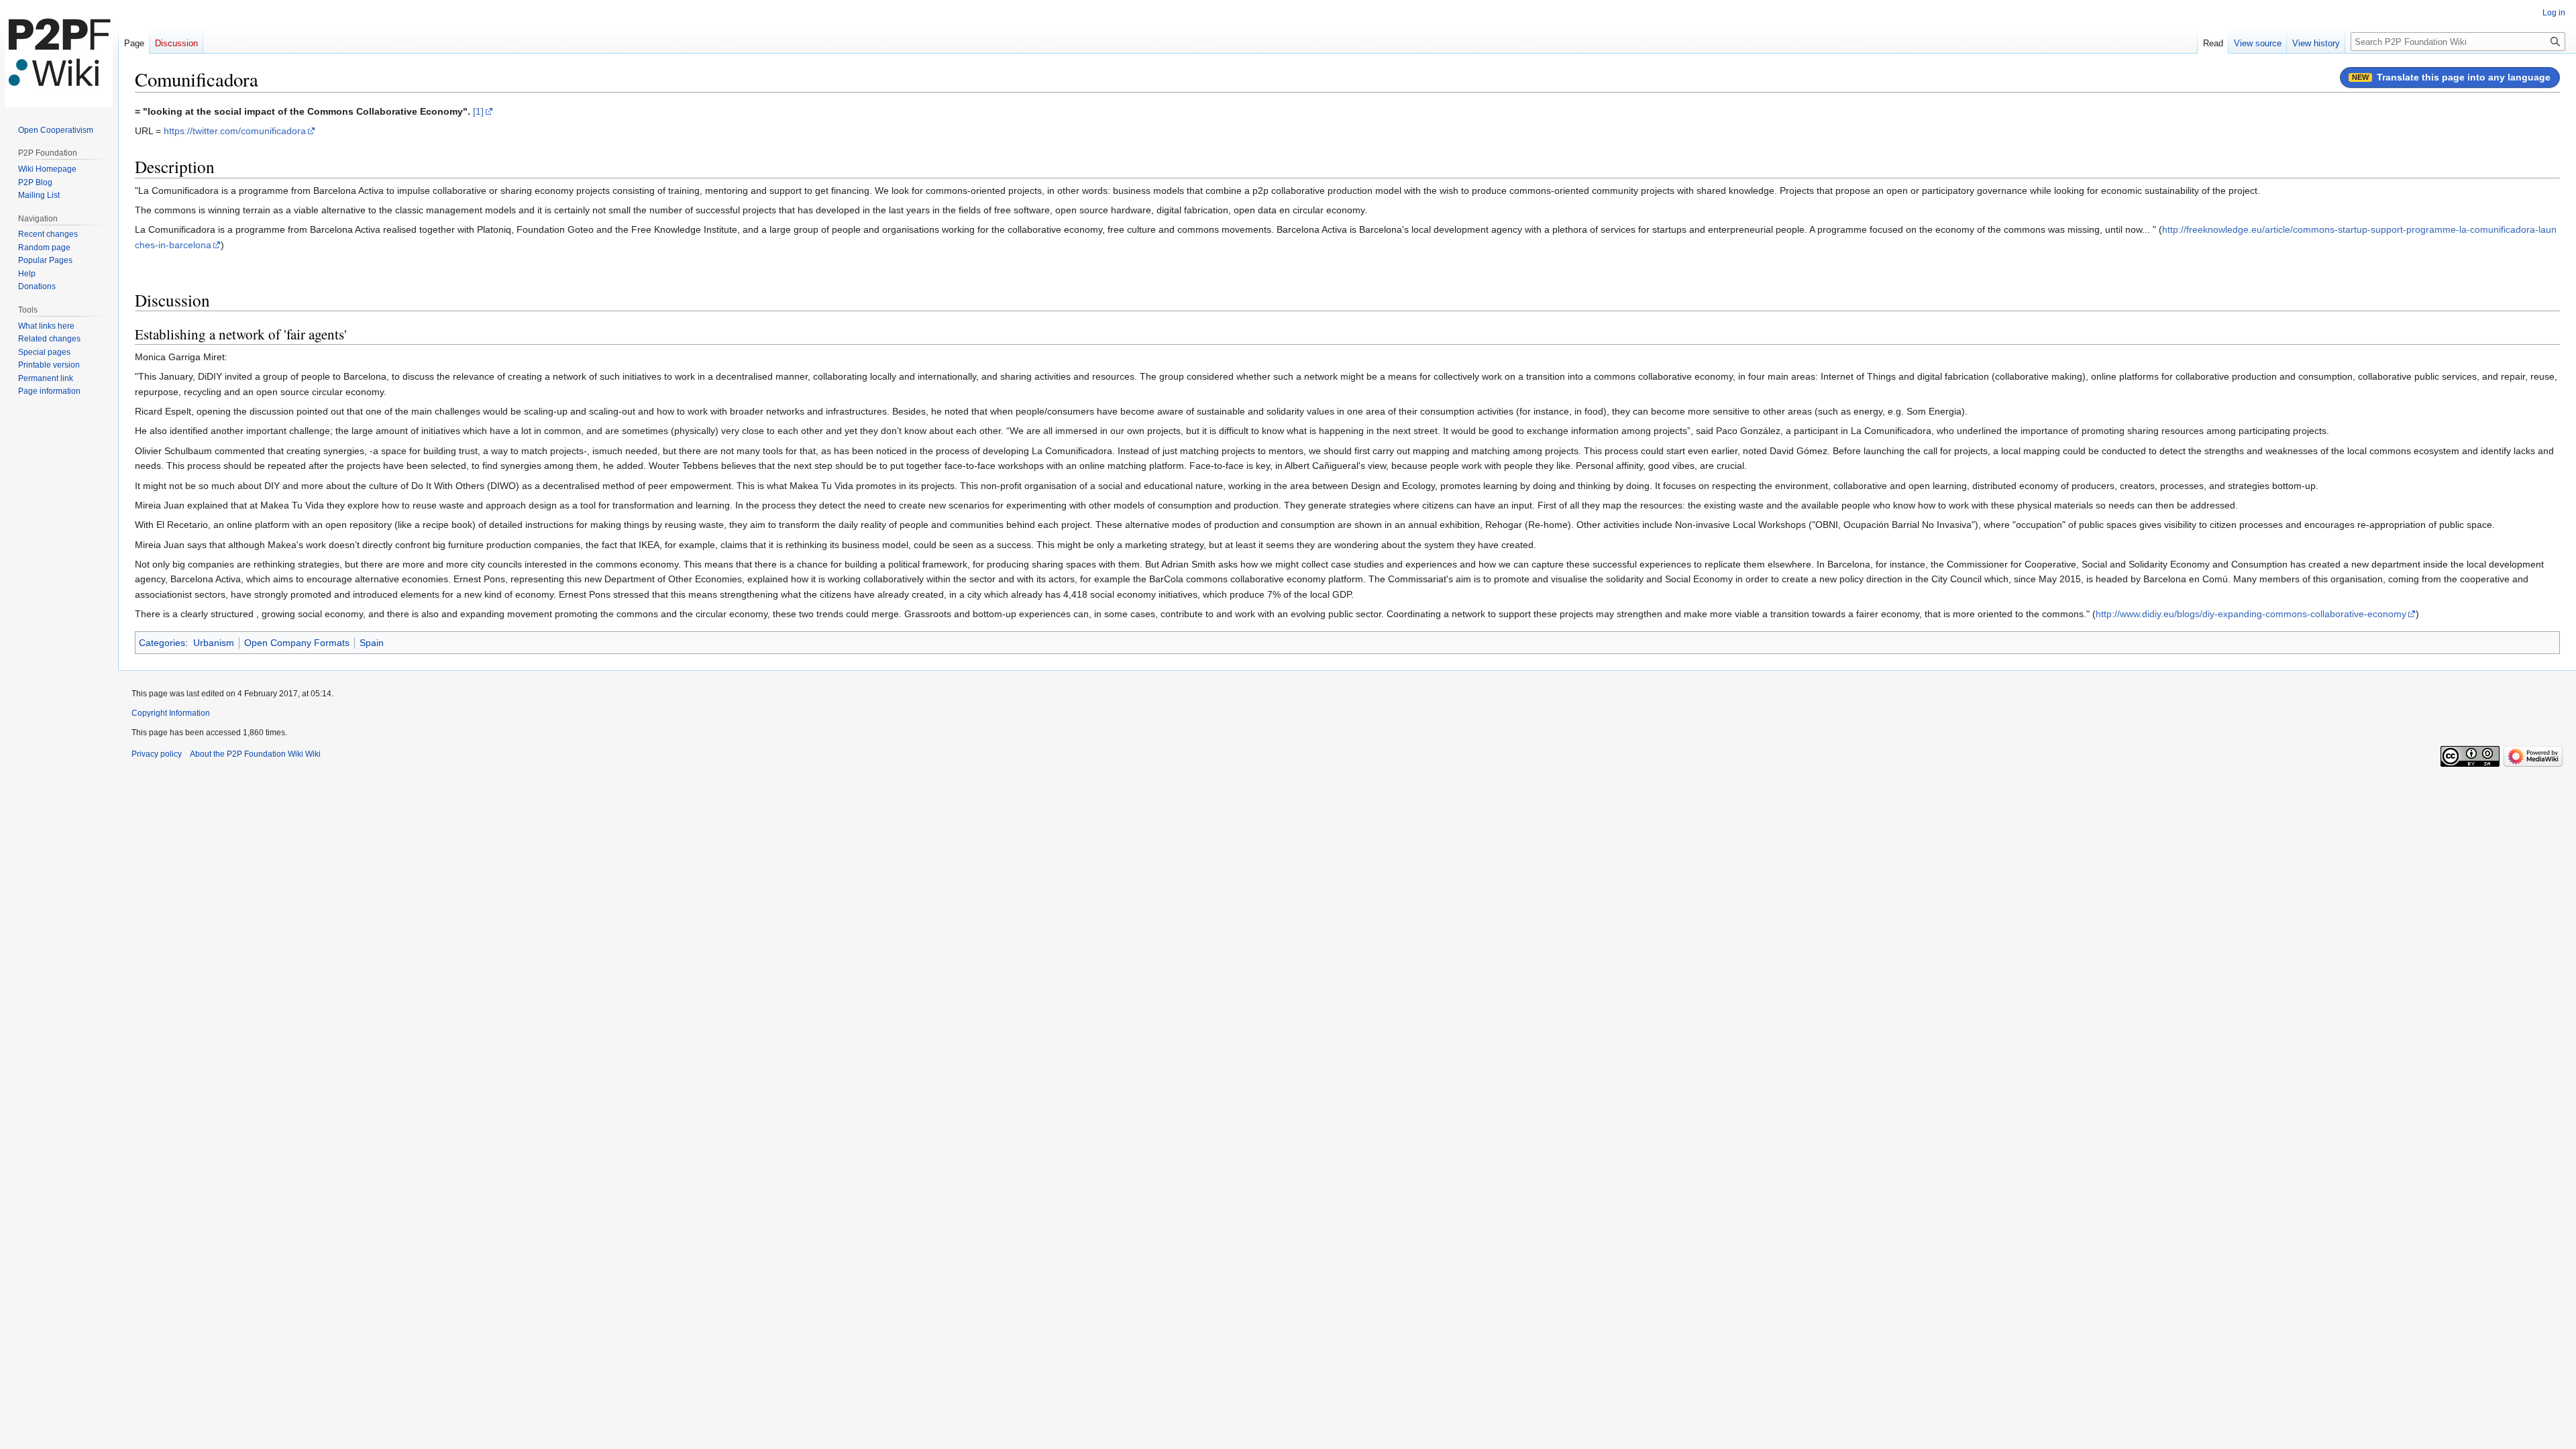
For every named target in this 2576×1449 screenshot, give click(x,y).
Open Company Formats (297, 643)
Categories (162, 643)
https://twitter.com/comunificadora (235, 131)
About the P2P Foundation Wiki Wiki (255, 754)
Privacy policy (157, 754)
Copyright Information (171, 713)
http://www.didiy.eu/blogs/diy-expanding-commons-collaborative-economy (2251, 614)
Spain (372, 643)
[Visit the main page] (59, 54)
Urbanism (214, 643)
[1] (478, 111)
